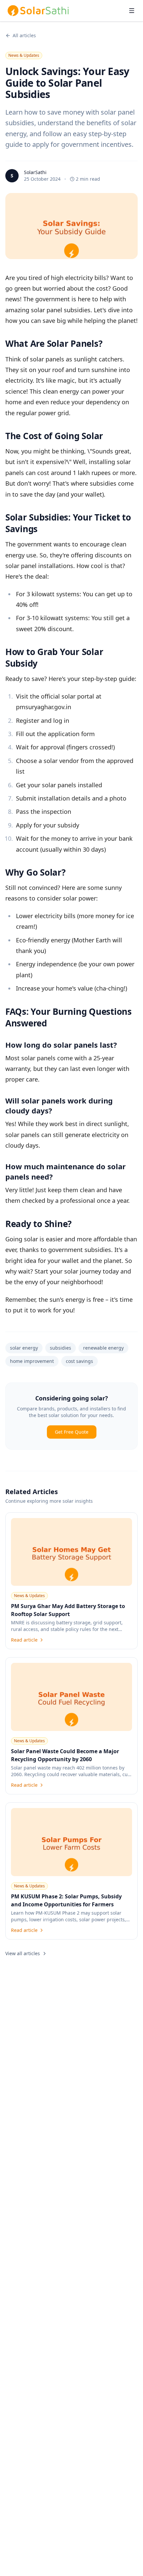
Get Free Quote (72, 1432)
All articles (24, 35)
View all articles (23, 1953)
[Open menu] (132, 11)
